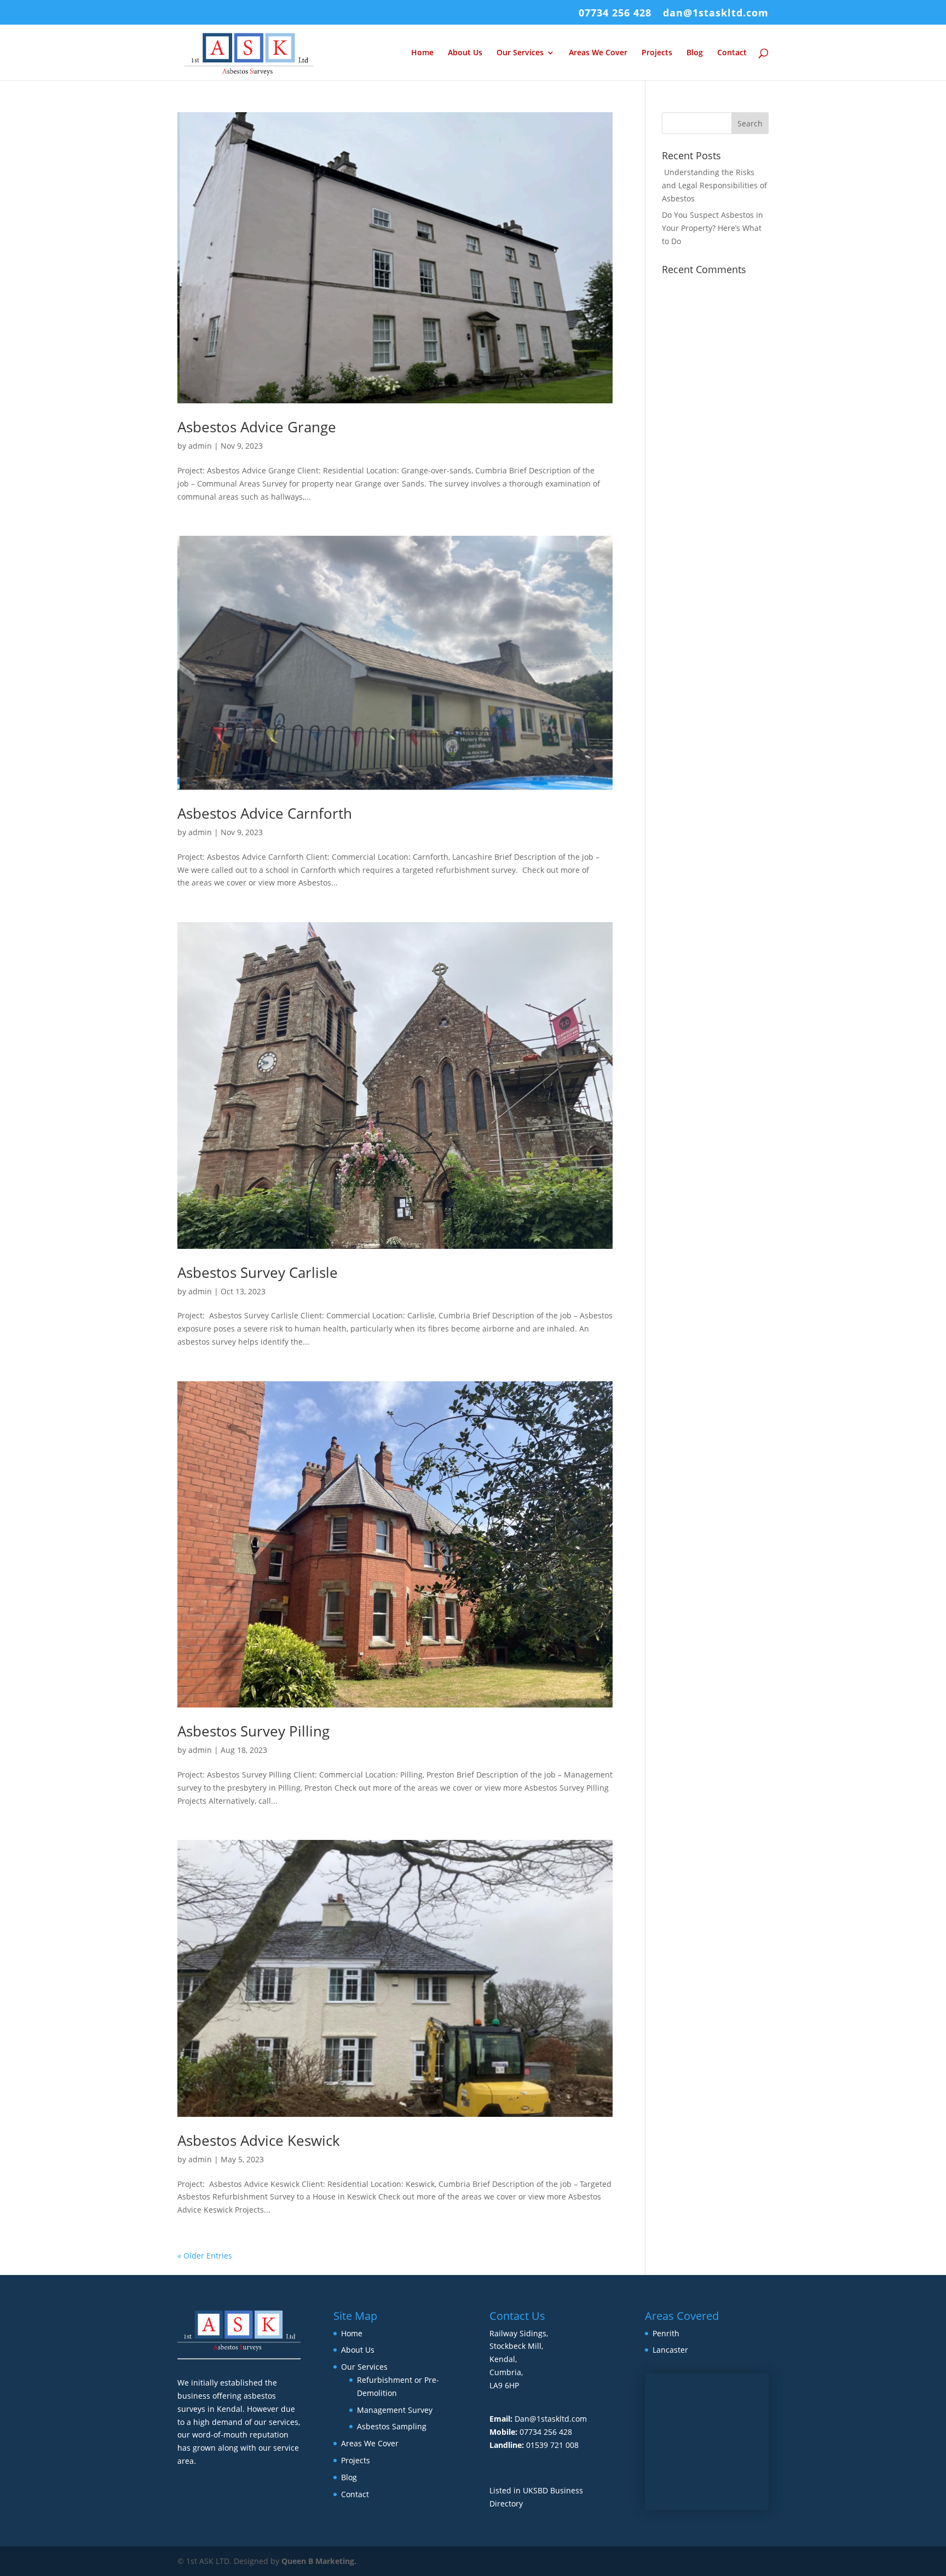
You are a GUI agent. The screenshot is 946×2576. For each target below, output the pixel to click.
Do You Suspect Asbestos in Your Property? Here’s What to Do (713, 228)
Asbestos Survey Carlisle (258, 1272)
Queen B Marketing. (319, 2561)
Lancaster (670, 2350)
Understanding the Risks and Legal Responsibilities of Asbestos (714, 185)
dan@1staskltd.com (716, 13)
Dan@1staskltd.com (551, 2419)
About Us (465, 53)
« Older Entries (205, 2256)
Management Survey (395, 2410)
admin (200, 446)
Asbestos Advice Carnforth (265, 813)
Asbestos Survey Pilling (253, 1731)
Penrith (666, 2333)
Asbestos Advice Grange (257, 427)
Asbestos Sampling (392, 2426)
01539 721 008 (552, 2445)
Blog (695, 53)
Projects (657, 53)
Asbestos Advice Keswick (259, 2140)
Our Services (520, 53)
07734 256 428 (615, 13)
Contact (732, 53)
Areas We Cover (598, 53)
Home (422, 53)
